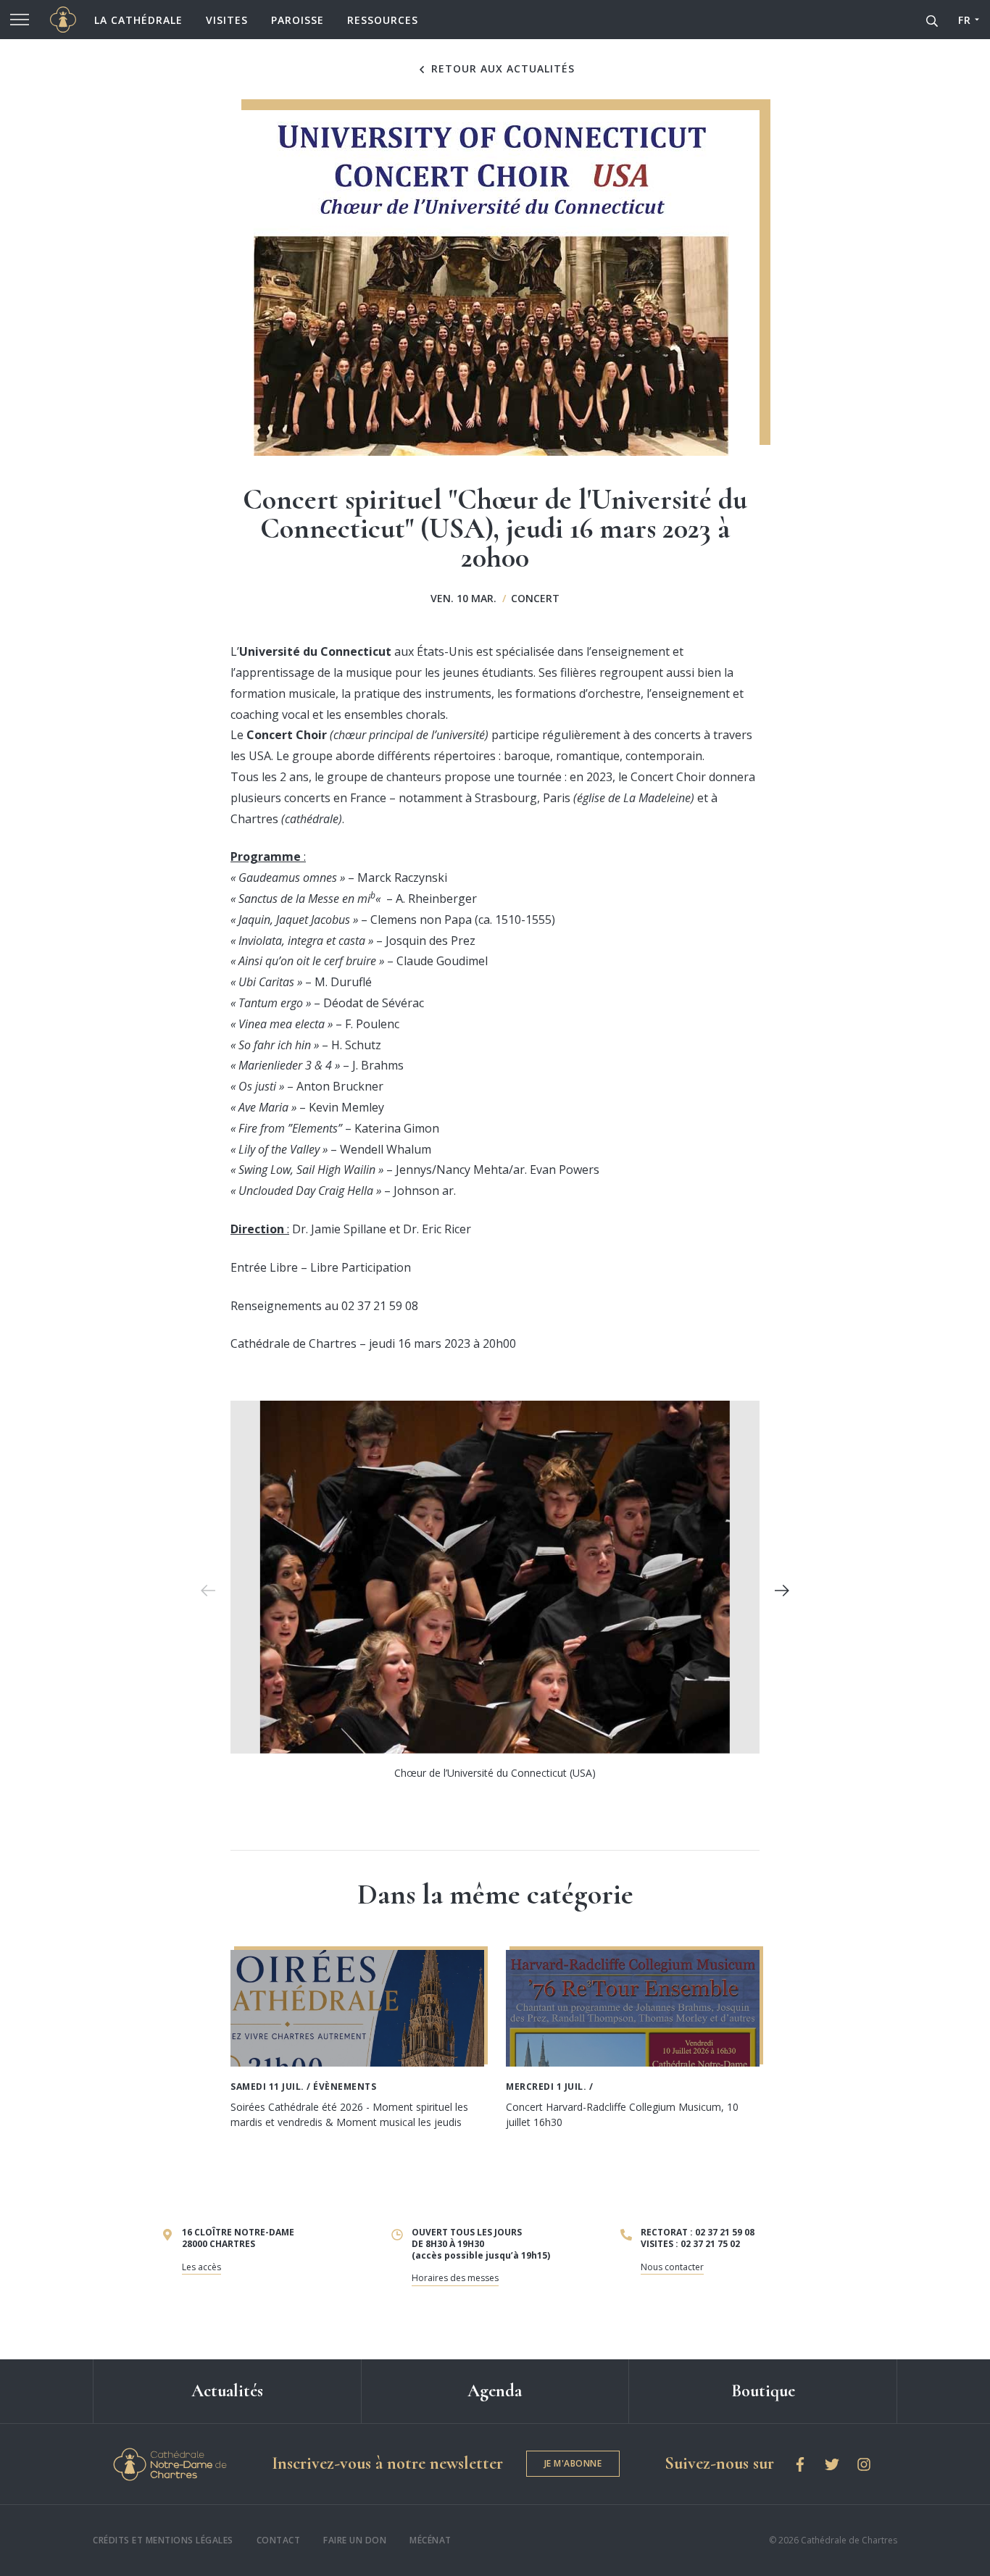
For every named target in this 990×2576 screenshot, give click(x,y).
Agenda (495, 2391)
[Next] (782, 1591)
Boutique (763, 2391)
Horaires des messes (455, 2278)
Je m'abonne (573, 2463)
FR (964, 20)
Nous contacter (672, 2267)
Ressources (383, 20)
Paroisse (298, 20)
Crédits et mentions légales (163, 2540)
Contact (279, 2540)
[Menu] (20, 20)
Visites (227, 20)
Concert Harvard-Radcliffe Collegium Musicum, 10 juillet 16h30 (622, 2114)
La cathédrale (138, 20)
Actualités (227, 2391)
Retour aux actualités (501, 69)
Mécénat (430, 2540)
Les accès (201, 2267)
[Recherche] (932, 20)
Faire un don (355, 2540)
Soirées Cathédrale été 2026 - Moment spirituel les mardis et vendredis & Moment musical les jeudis (349, 2114)
